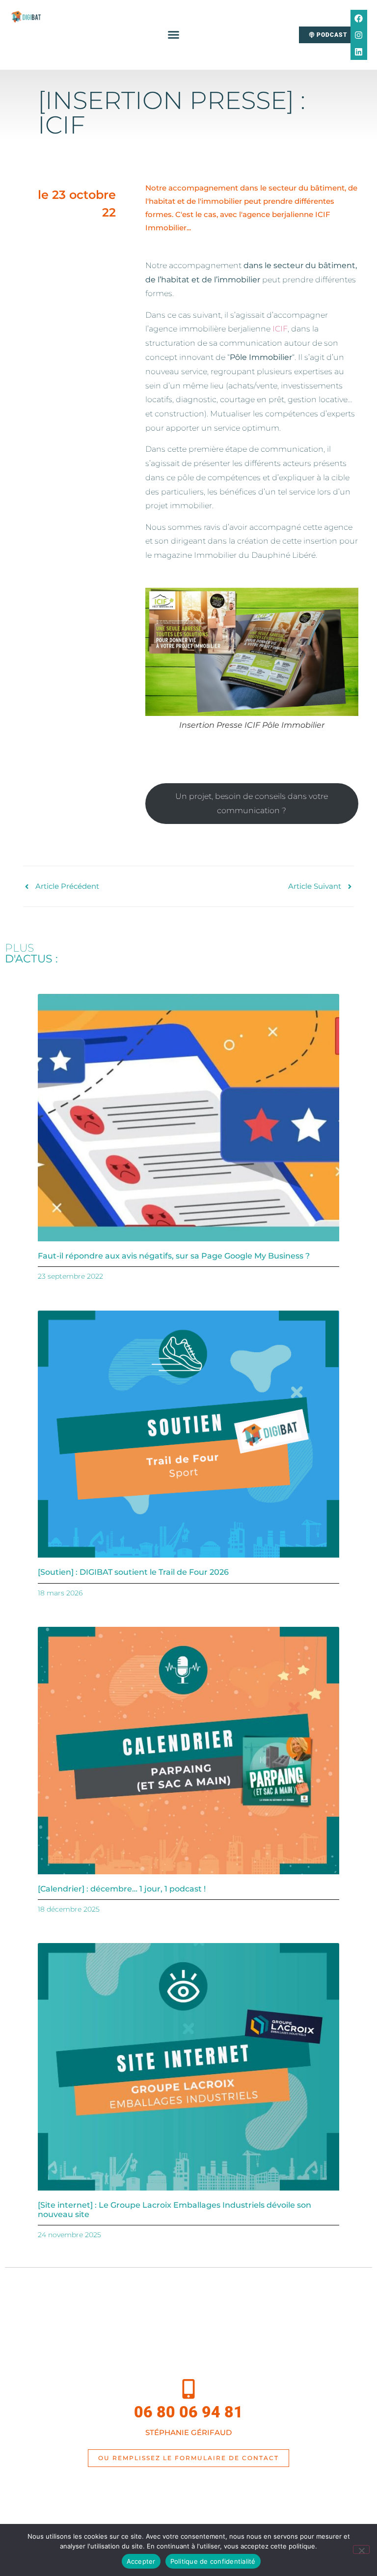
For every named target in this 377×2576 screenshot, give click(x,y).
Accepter (141, 2561)
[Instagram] (359, 35)
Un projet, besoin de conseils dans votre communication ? (252, 803)
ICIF (280, 329)
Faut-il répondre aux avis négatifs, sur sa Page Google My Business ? (174, 1256)
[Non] (361, 2549)
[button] (174, 35)
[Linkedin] (359, 52)
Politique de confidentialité (213, 2561)
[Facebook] (359, 18)
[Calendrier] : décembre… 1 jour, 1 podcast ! (122, 1889)
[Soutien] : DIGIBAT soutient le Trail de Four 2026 (133, 1572)
